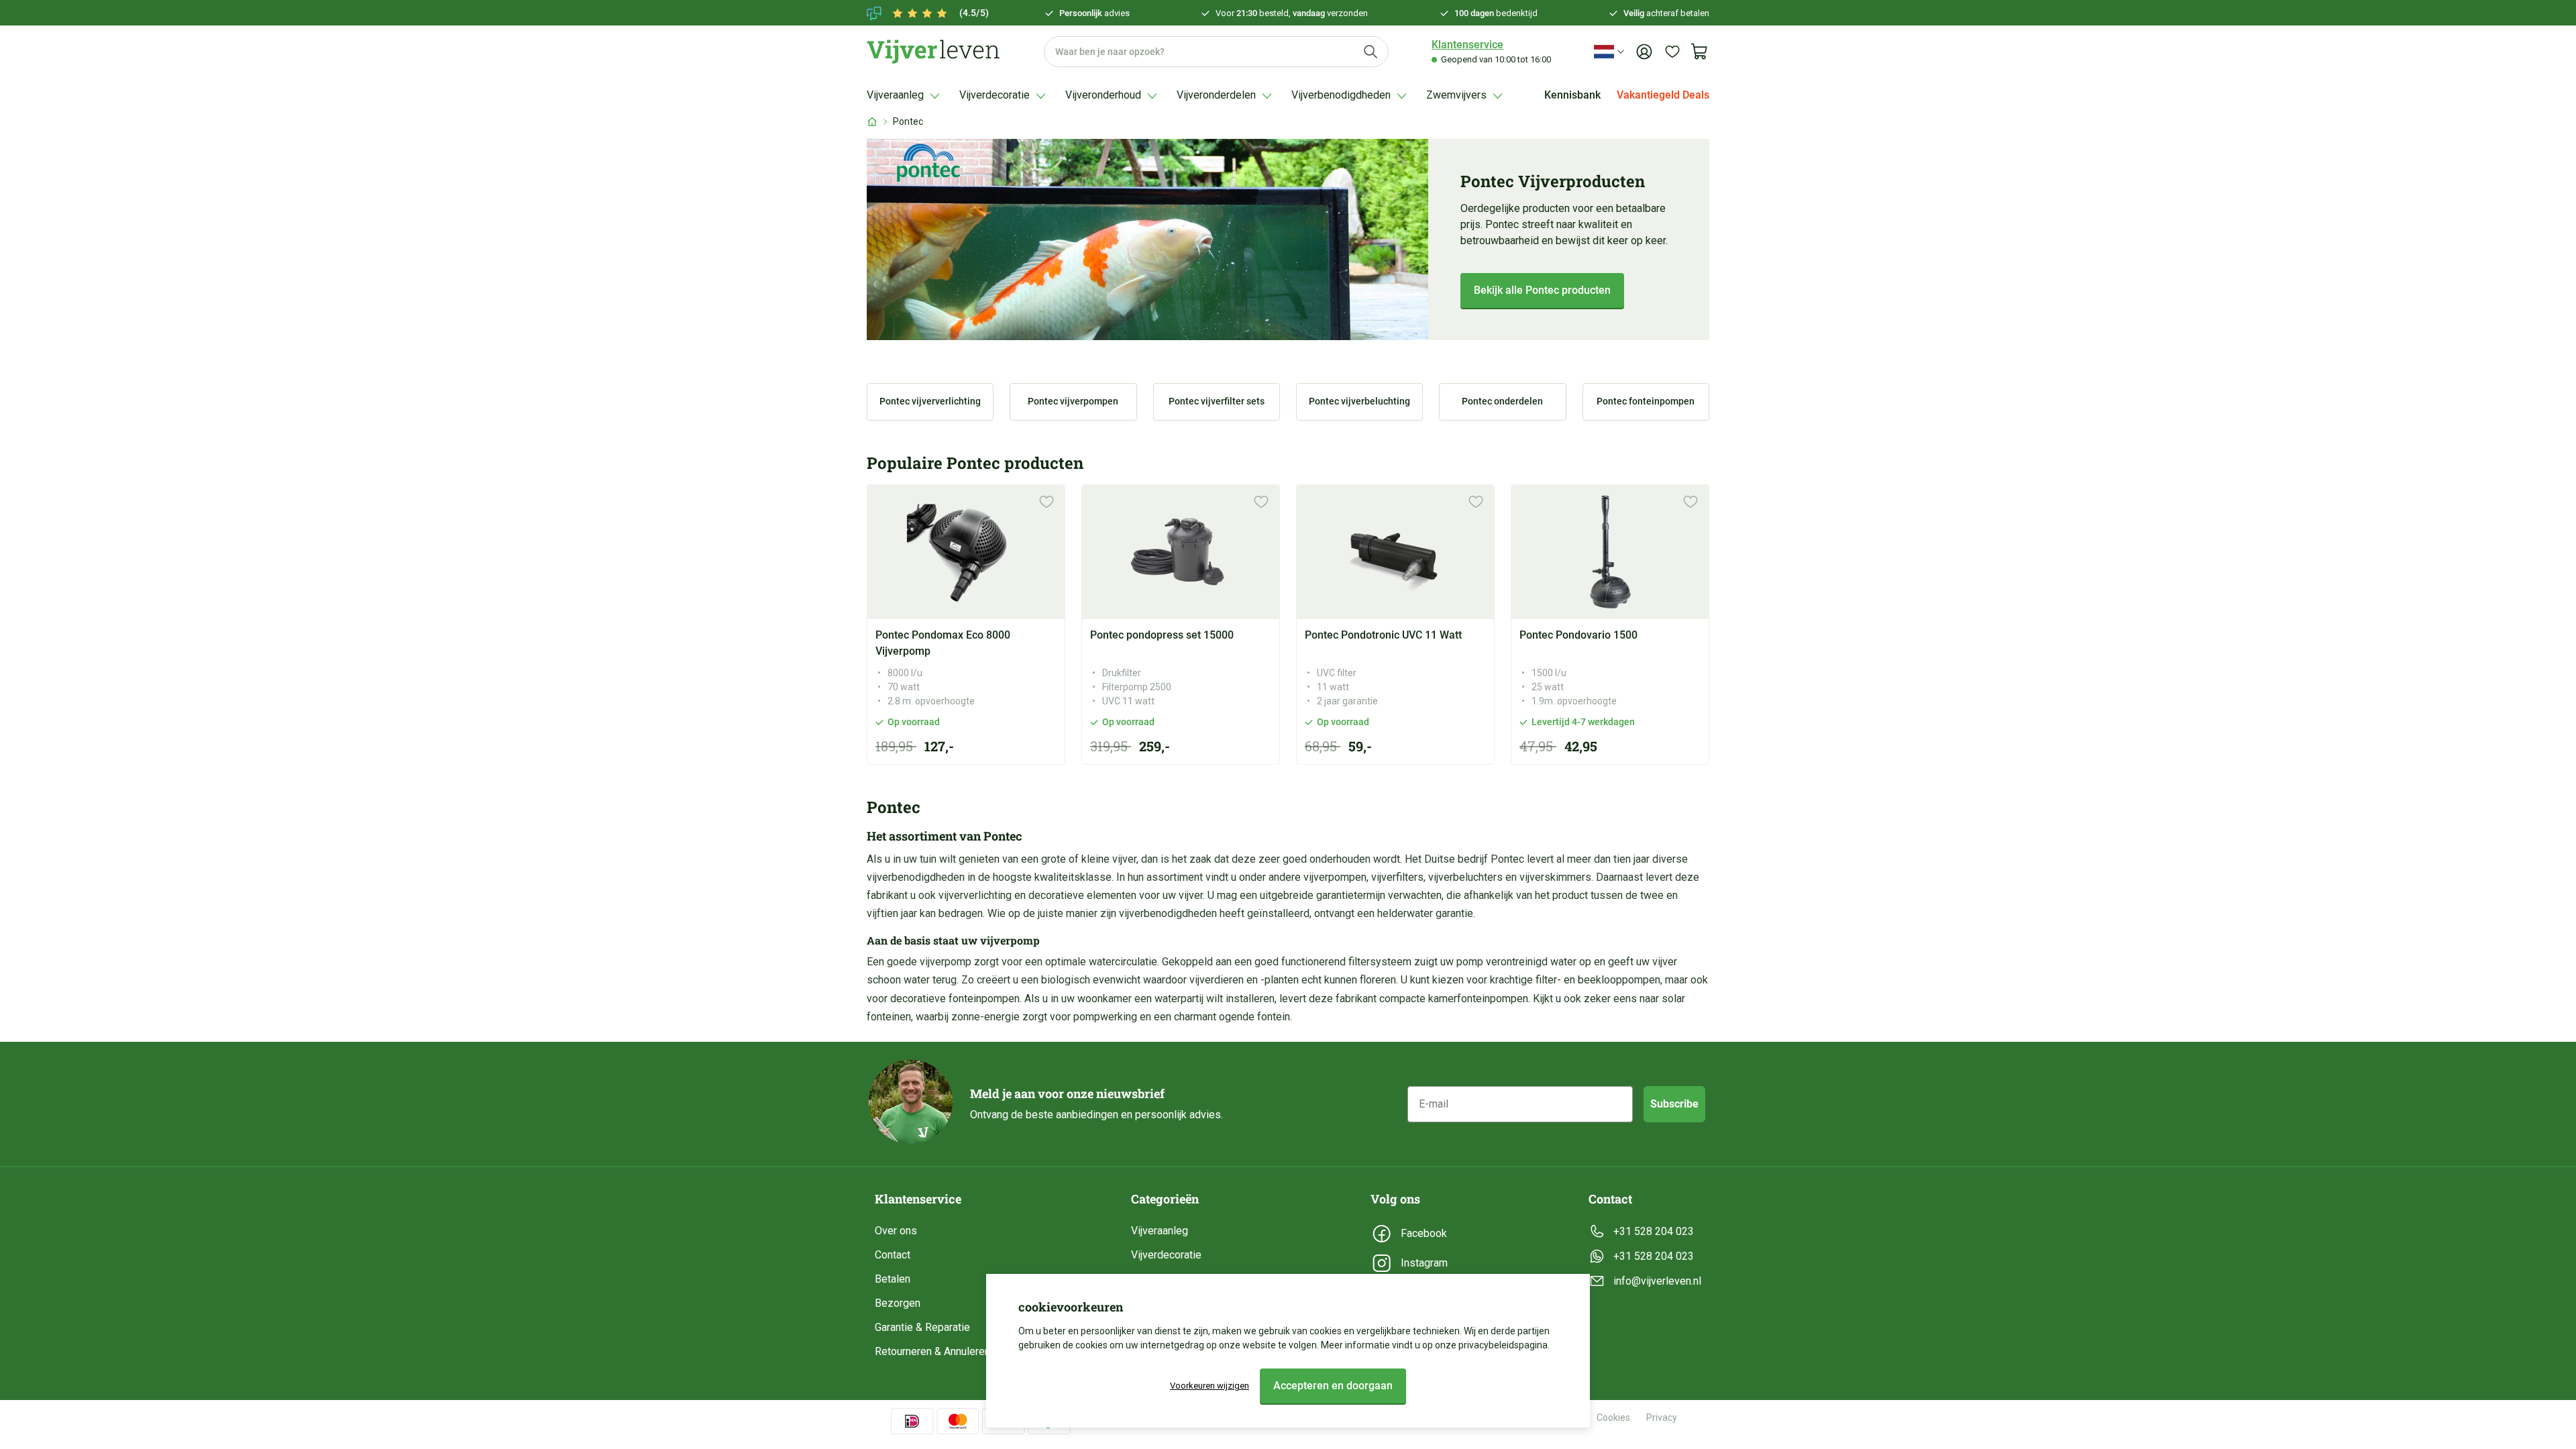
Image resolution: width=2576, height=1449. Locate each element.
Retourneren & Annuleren (932, 1351)
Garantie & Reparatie (922, 1327)
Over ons (896, 1231)
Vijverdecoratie (1166, 1255)
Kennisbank (1572, 95)
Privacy (1662, 1417)
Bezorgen (898, 1303)
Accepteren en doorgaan (1333, 1386)
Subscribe (1674, 1104)
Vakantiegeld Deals (1663, 95)
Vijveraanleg (1160, 1231)
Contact (893, 1255)
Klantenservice (1467, 45)
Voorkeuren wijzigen (1210, 1386)
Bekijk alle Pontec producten (1542, 290)
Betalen (893, 1279)
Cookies (1613, 1417)
